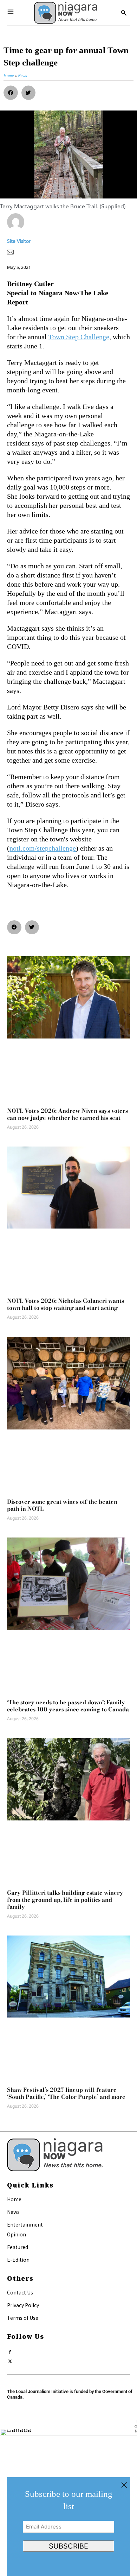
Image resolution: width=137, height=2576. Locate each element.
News (13, 2212)
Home (14, 2199)
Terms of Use (23, 2318)
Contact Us (20, 2292)
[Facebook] (10, 2351)
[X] (10, 2360)
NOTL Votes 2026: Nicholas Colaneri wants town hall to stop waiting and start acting (66, 1304)
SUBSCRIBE (68, 2546)
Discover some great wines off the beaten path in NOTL (62, 1505)
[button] (11, 93)
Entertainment (25, 2224)
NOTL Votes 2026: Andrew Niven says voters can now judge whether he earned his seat (67, 1114)
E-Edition (18, 2260)
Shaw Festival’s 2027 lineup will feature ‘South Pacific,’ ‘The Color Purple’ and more (66, 2093)
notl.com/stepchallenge (43, 848)
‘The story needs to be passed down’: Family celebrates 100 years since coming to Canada (68, 1706)
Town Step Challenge (79, 337)
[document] (68, 2527)
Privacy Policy (23, 2305)
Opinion (17, 2234)
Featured (18, 2247)
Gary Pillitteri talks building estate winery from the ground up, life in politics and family (65, 1900)
